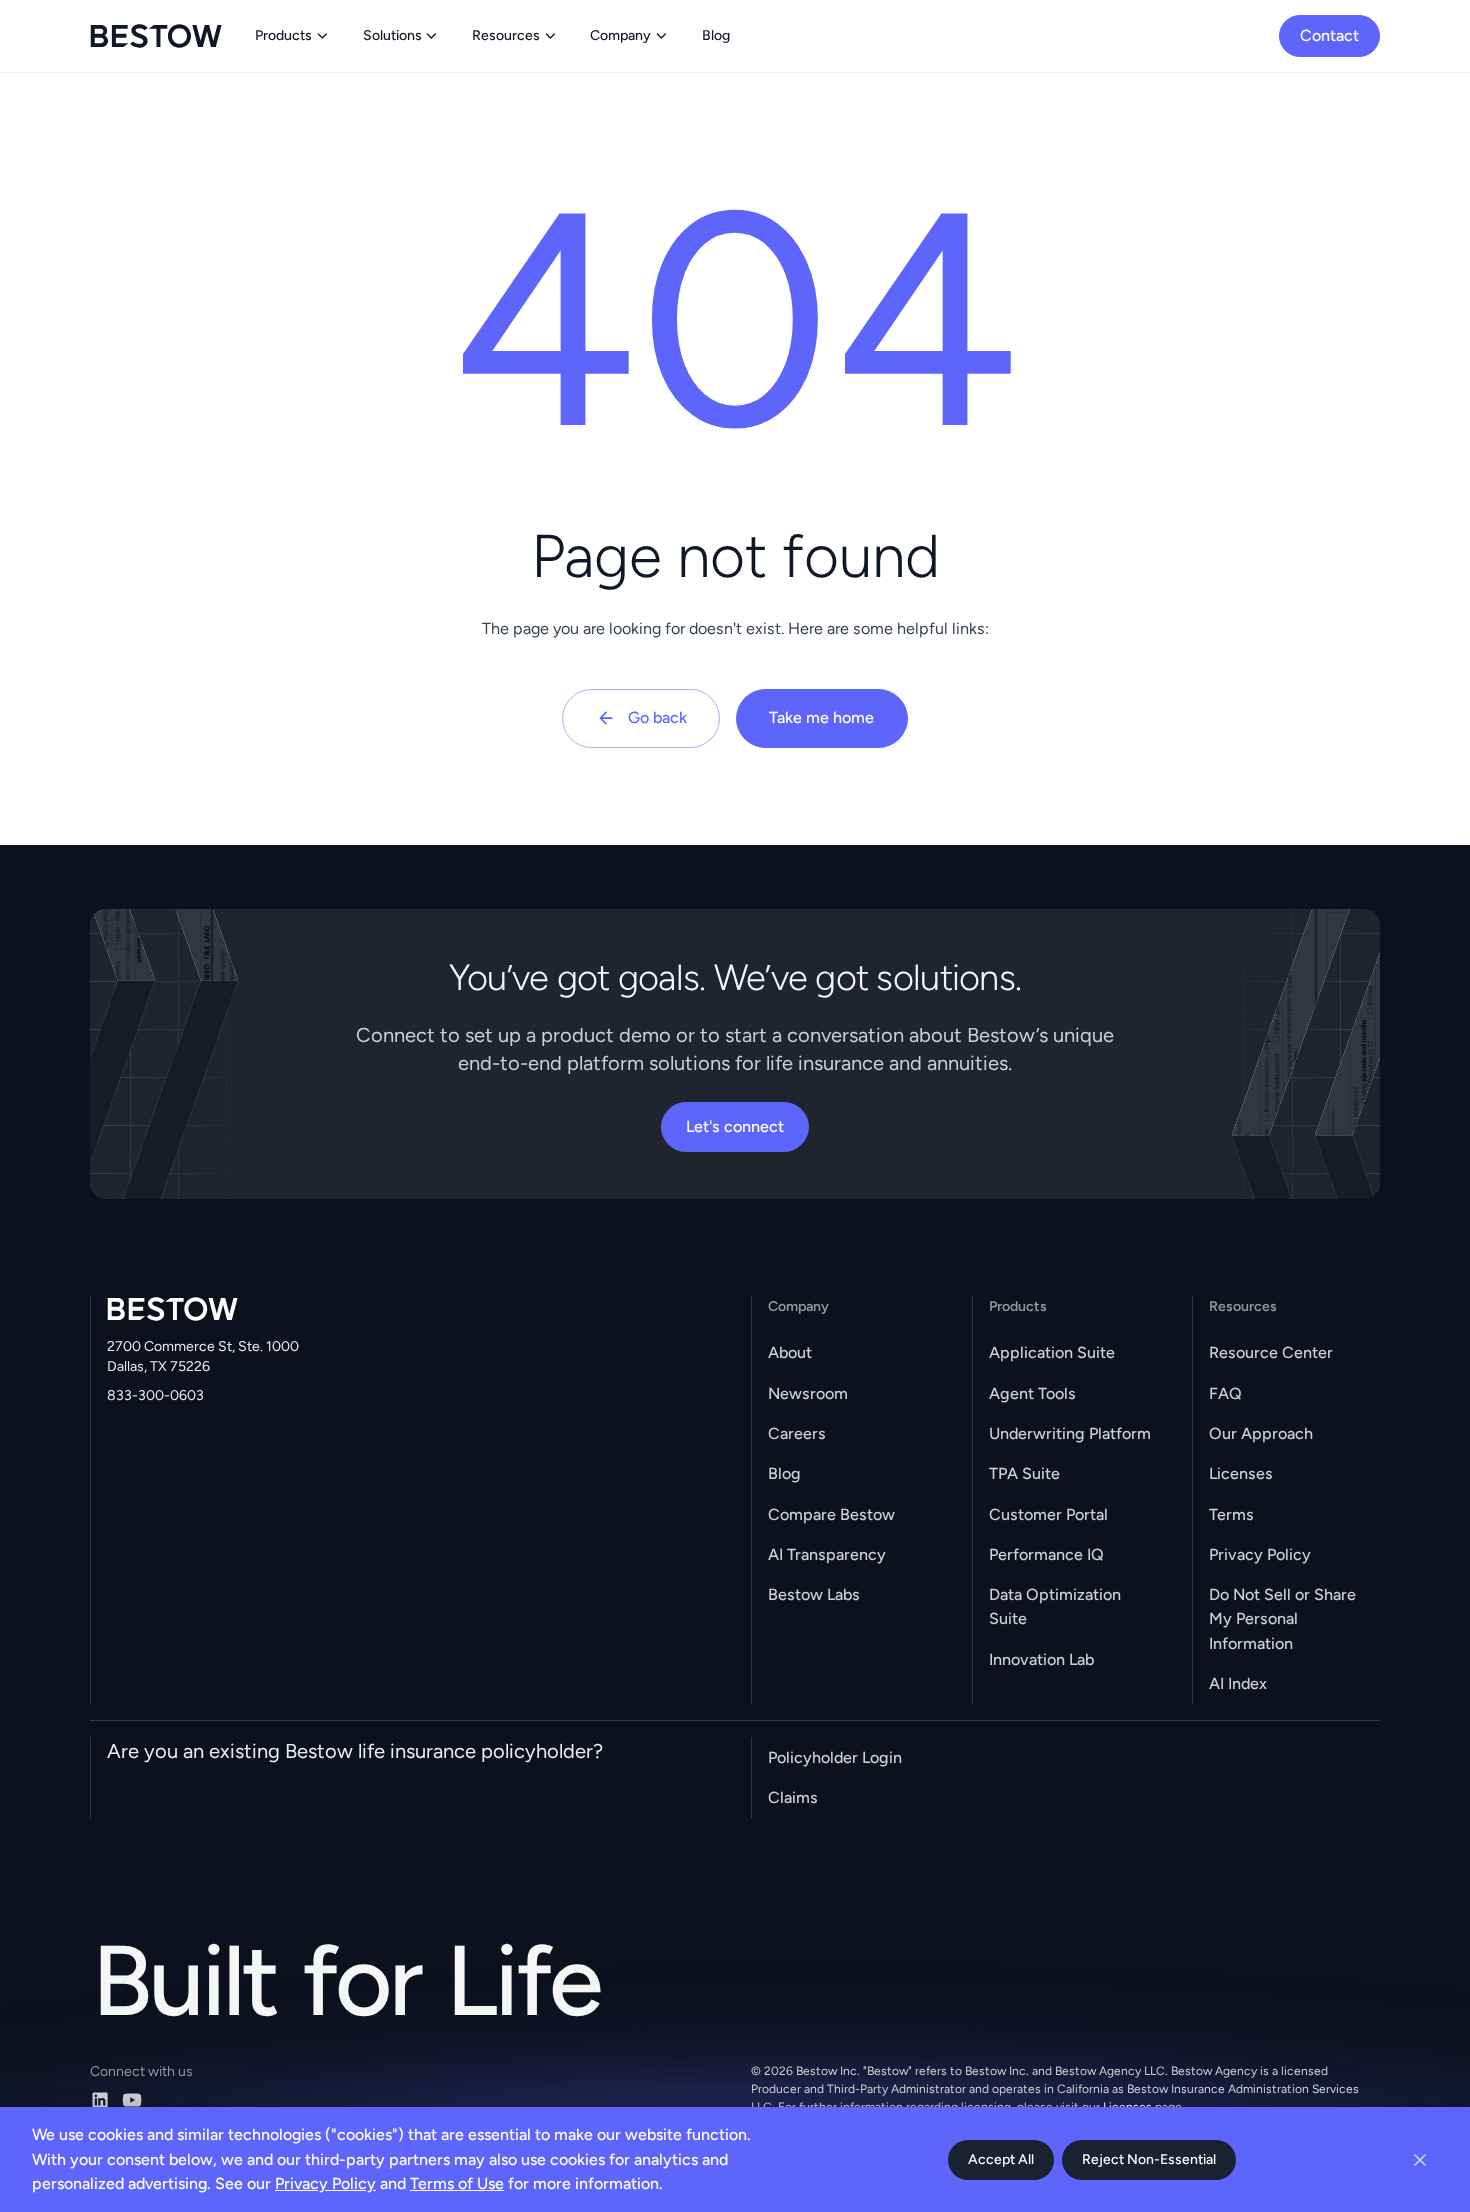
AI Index (1238, 1683)
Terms (1231, 1514)
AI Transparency (827, 1554)
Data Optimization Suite (1055, 1606)
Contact (1329, 35)
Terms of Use (457, 2183)
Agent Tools (1032, 1393)
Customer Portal (1048, 1514)
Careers (797, 1433)
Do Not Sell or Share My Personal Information (1282, 1618)
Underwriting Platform (1070, 1433)
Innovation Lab (1041, 1659)
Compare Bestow (831, 1514)
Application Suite (1052, 1352)
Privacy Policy (1260, 1554)
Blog (784, 1473)
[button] (292, 36)
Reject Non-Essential (1149, 2159)
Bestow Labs (814, 1594)
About (790, 1352)
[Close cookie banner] (1420, 2160)
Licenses (1241, 1473)
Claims (793, 1797)
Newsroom (808, 1393)
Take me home (821, 717)
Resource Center (1271, 1352)
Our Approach (1261, 1433)
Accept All (1001, 2159)
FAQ (1225, 1393)
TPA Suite (1024, 1473)
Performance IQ (1046, 1554)
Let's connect (735, 1126)
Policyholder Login (835, 1757)
